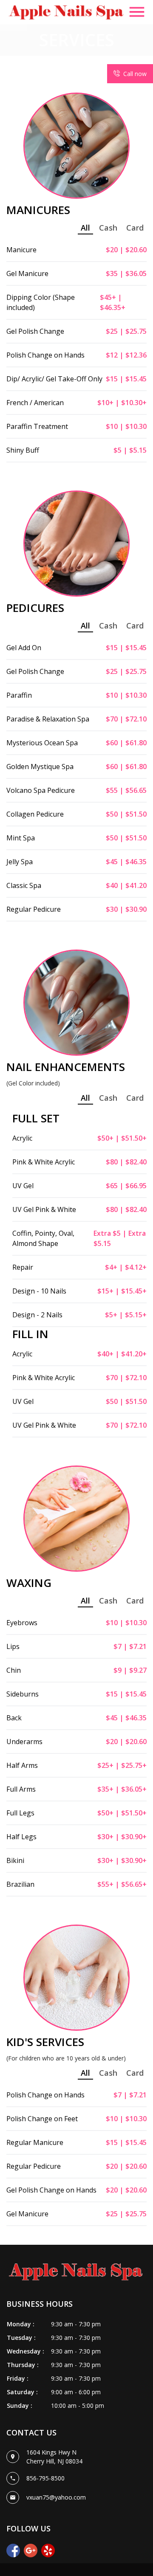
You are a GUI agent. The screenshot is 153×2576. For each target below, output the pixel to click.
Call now (135, 74)
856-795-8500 (45, 2478)
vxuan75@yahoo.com (56, 2497)
